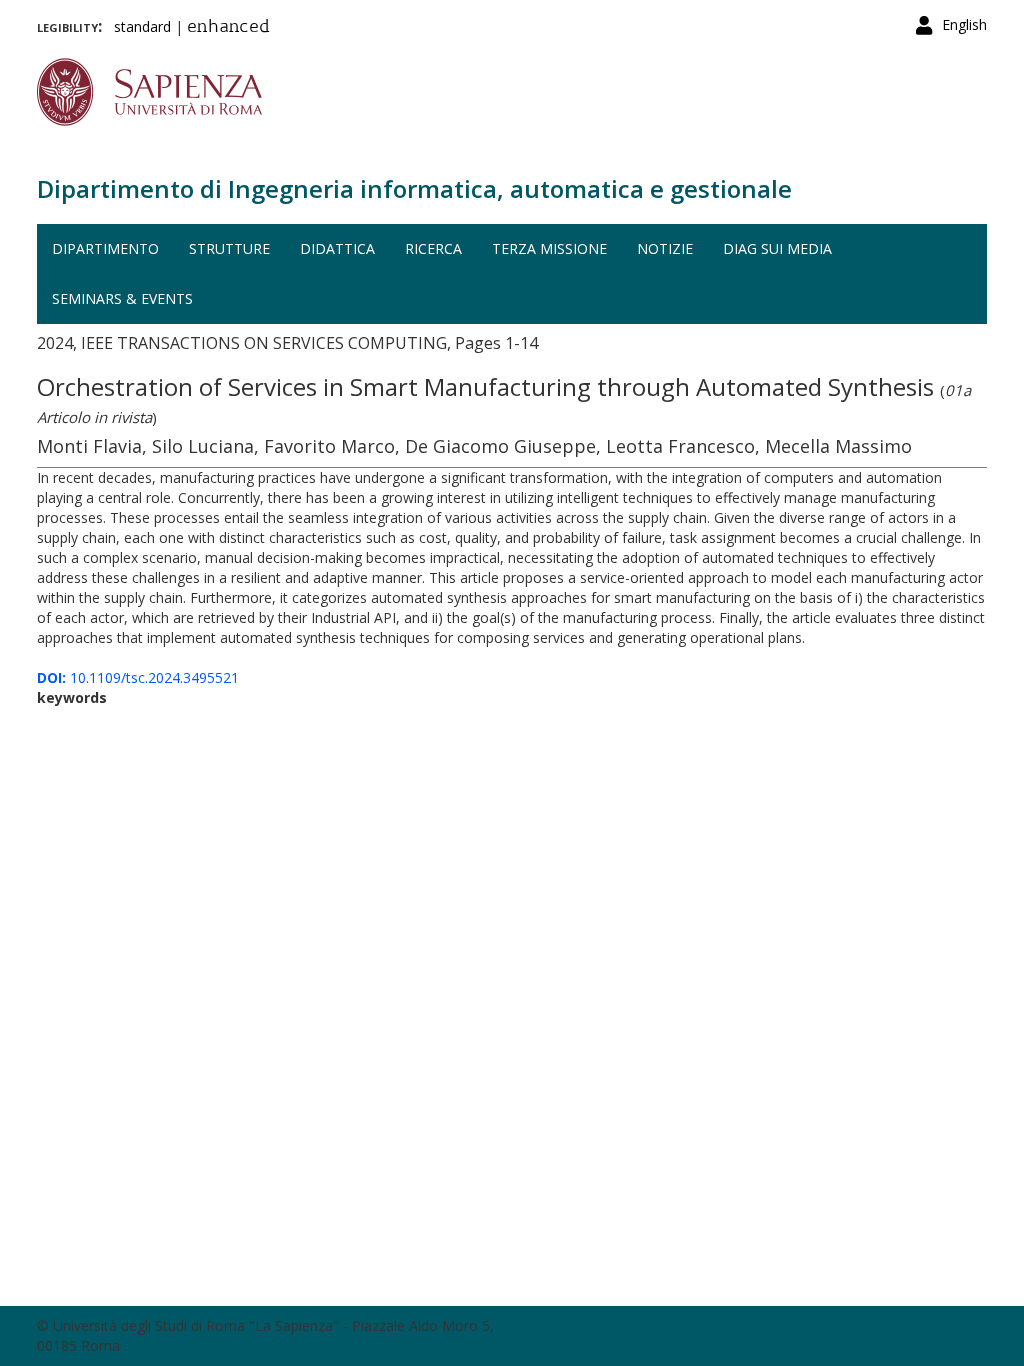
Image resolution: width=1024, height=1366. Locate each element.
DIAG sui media (777, 248)
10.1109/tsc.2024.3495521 (138, 677)
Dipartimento (105, 248)
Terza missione (549, 248)
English (964, 24)
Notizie (665, 248)
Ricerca (433, 248)
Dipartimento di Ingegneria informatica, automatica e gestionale (414, 188)
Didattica (337, 248)
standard (142, 26)
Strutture (229, 248)
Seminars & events (122, 298)
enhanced (228, 28)
